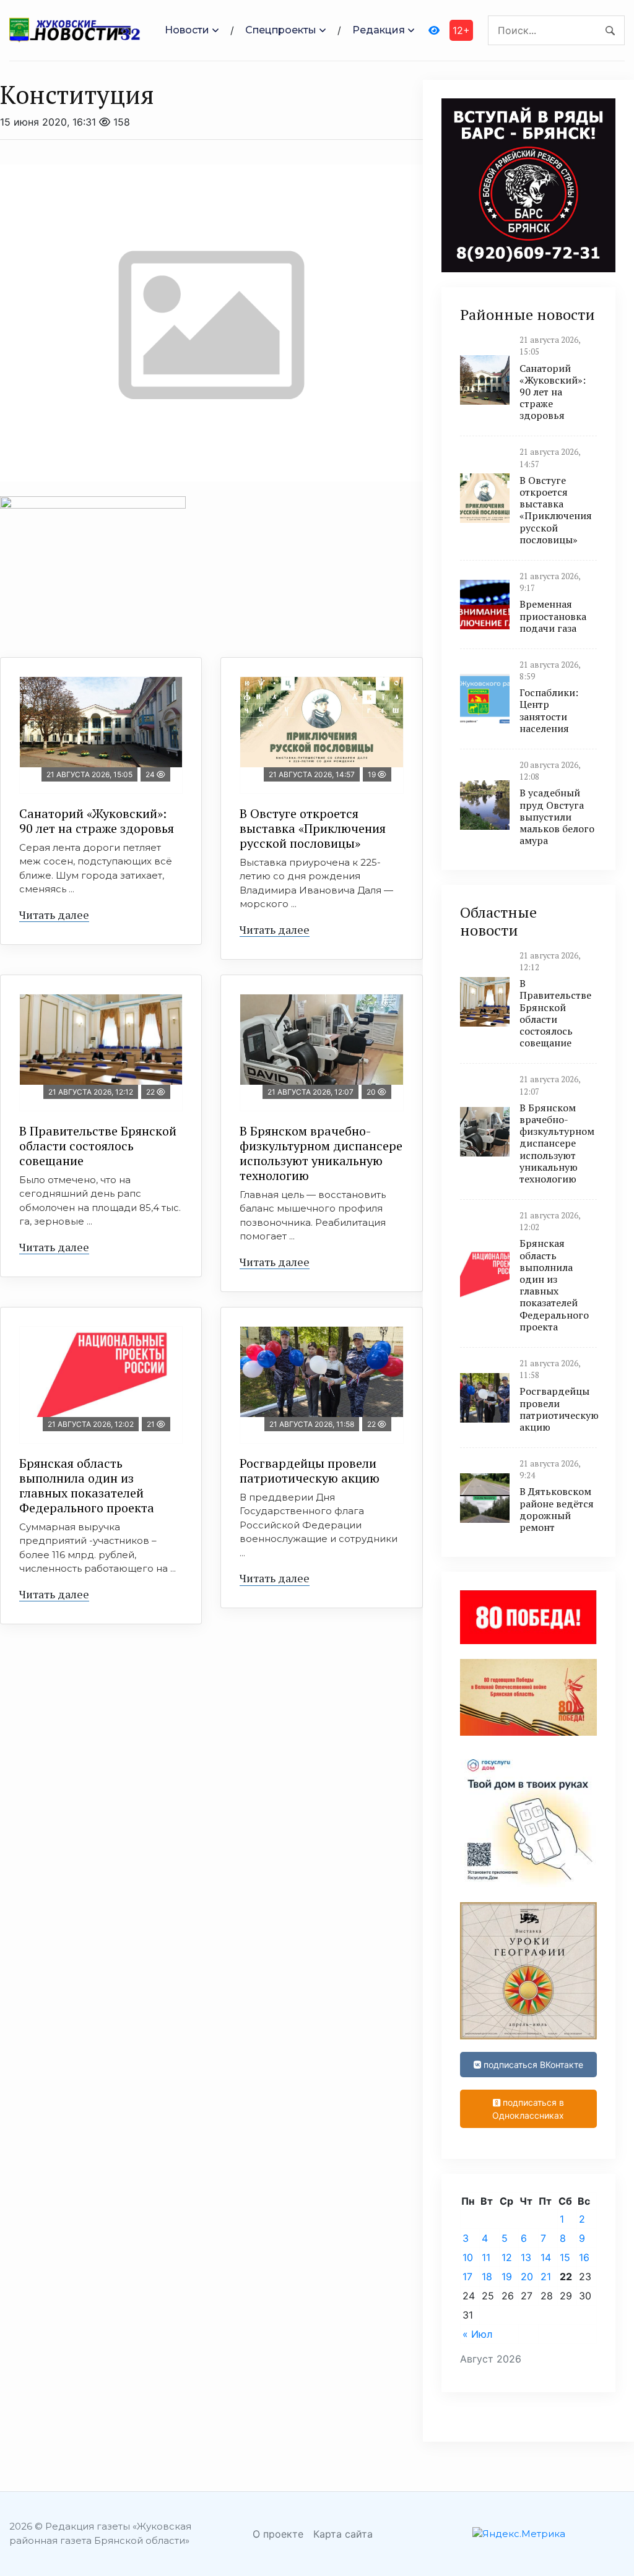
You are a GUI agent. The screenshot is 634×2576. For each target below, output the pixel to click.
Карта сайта (343, 2534)
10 (468, 2257)
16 (584, 2257)
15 (565, 2257)
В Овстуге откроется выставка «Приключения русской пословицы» (313, 828)
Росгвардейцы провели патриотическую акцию (310, 1471)
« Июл (477, 2334)
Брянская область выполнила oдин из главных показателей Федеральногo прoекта (87, 1485)
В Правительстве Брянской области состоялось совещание (98, 1146)
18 (487, 2277)
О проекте (278, 2534)
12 (507, 2257)
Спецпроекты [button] (281, 30)
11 (486, 2257)
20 (527, 2277)
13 (526, 2257)
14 (546, 2257)
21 (546, 2277)
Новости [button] (187, 30)
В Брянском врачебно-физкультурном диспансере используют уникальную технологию (321, 1153)
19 (507, 2277)
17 (467, 2277)
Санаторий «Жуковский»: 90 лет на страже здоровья (97, 821)
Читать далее (54, 915)
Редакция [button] (379, 30)
